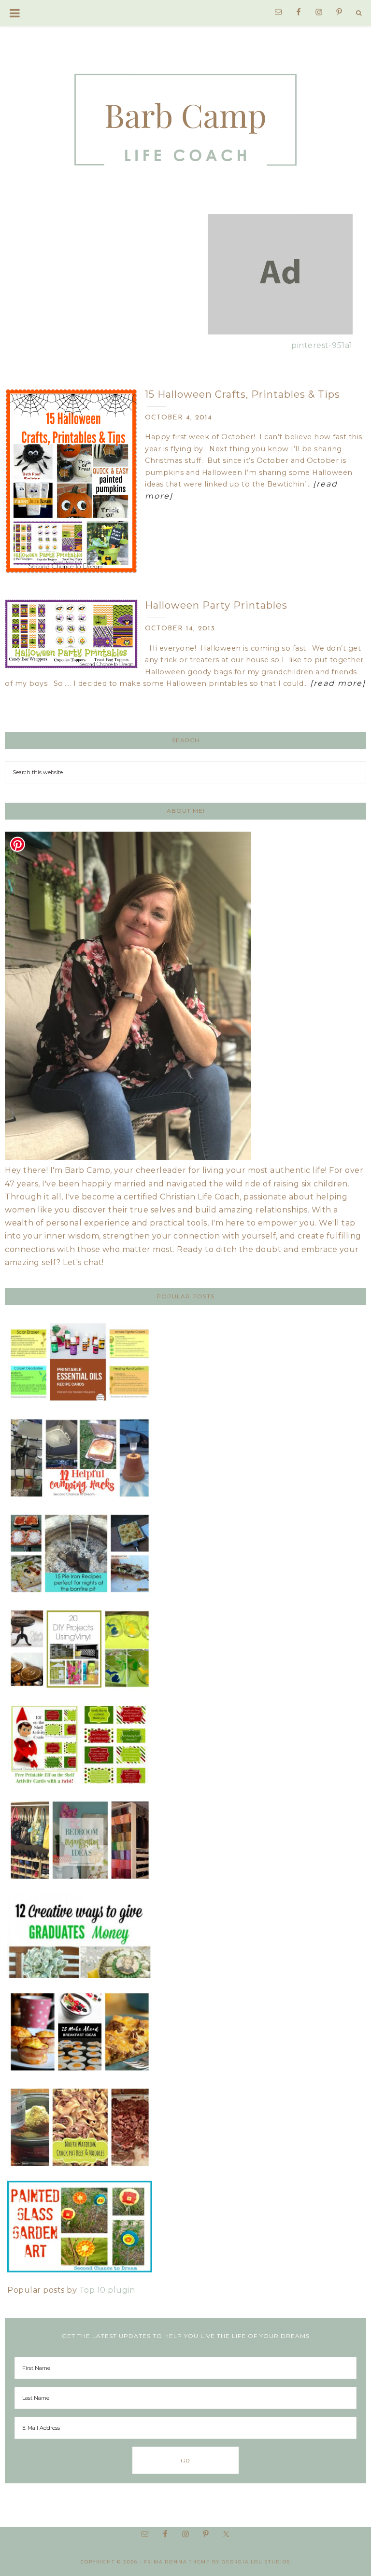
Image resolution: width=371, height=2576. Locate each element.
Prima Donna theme (177, 2562)
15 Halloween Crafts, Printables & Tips (243, 394)
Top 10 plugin (107, 2290)
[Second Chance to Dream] (185, 110)
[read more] (338, 683)
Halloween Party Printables (216, 605)
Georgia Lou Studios (256, 2562)
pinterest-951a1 (322, 345)
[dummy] (280, 332)
